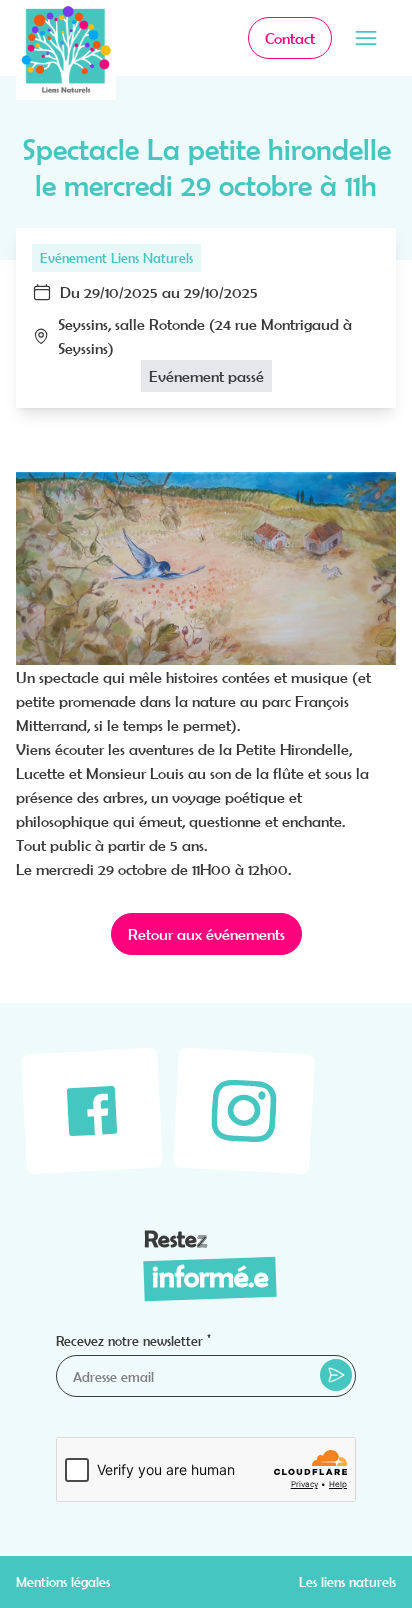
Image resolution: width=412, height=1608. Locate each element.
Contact (290, 38)
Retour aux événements (206, 934)
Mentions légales (63, 1582)
